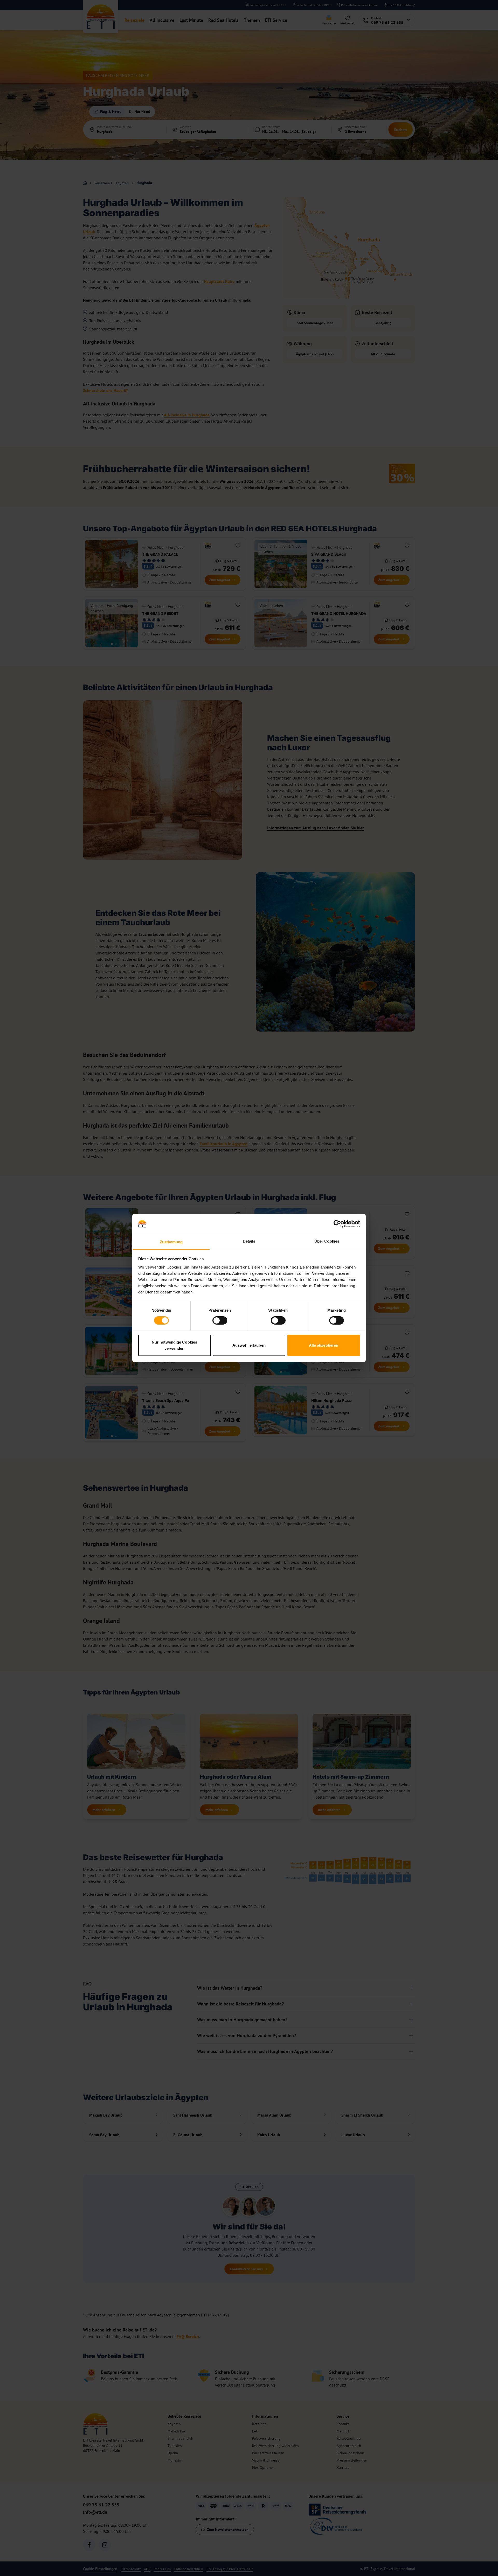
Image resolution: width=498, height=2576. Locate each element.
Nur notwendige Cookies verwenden (174, 1345)
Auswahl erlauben (249, 1345)
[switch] (220, 1320)
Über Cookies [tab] (327, 1241)
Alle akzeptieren (324, 1345)
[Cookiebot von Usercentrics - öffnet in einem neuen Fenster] (337, 1224)
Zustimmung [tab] (171, 1242)
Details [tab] (249, 1241)
